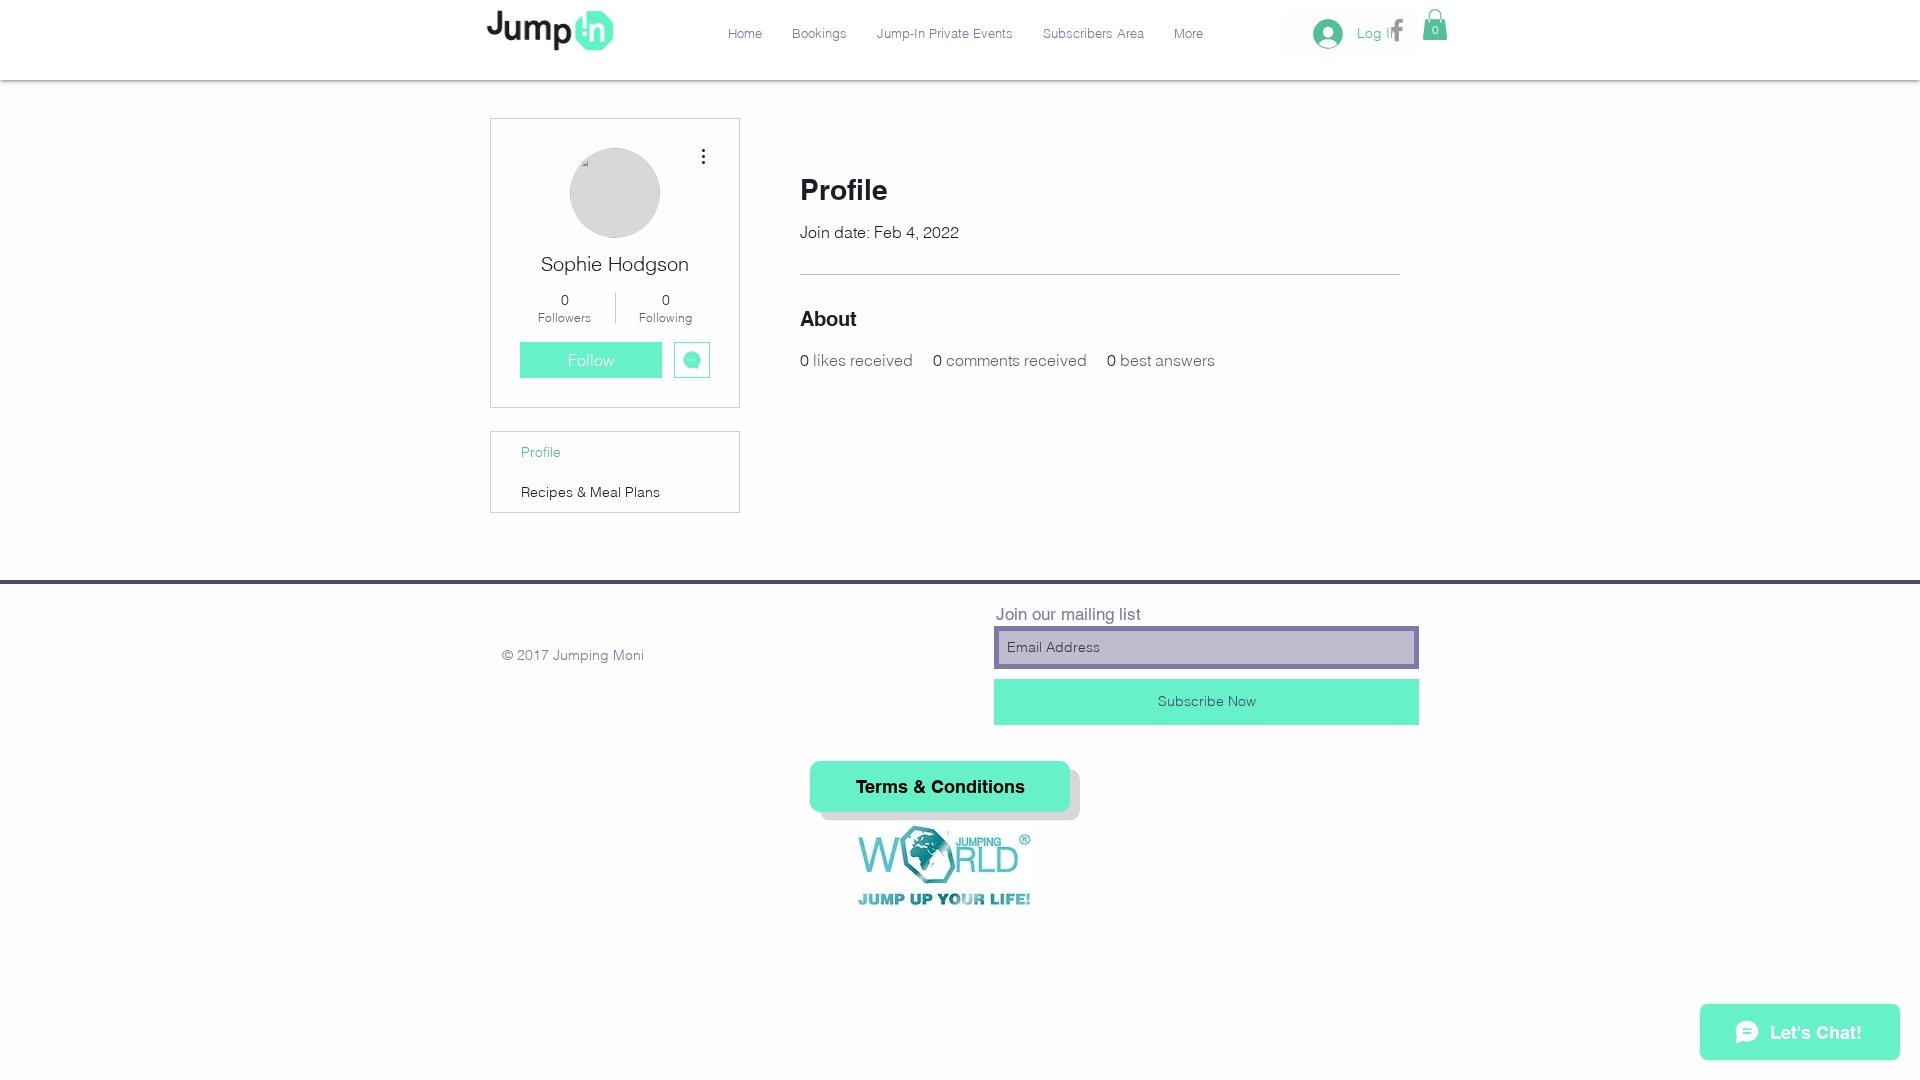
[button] (1435, 24)
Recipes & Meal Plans (590, 492)
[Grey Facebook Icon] (1397, 30)
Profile (541, 452)
